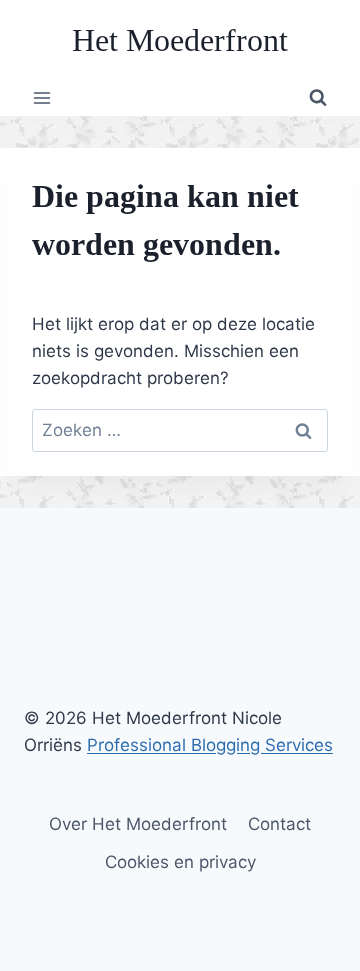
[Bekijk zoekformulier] (318, 98)
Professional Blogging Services (210, 745)
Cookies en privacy (180, 862)
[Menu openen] (42, 97)
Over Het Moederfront (138, 824)
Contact (279, 824)
